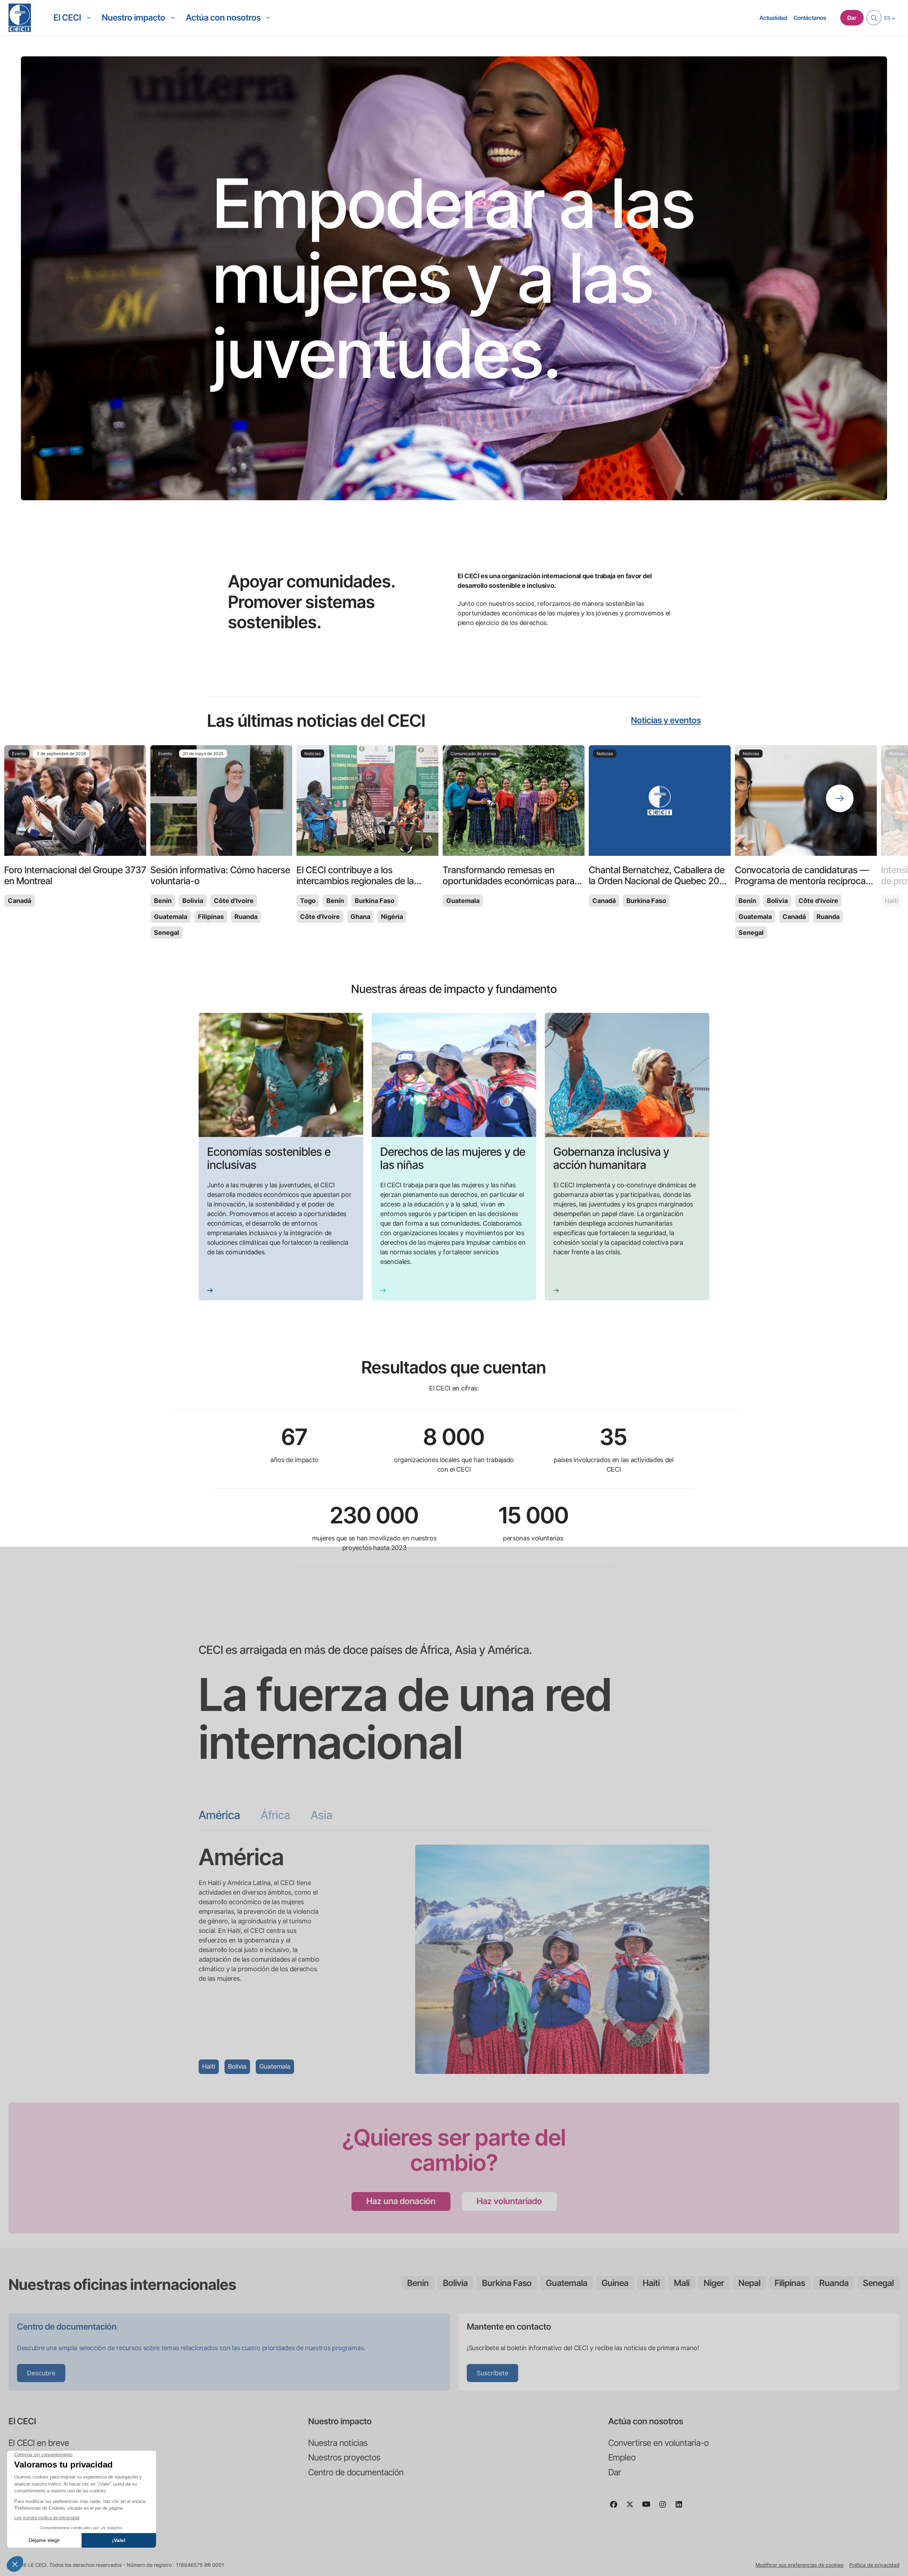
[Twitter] (633, 2508)
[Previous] (68, 798)
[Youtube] (649, 2508)
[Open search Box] (874, 18)
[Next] (840, 798)
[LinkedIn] (682, 2508)
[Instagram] (665, 2508)
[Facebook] (616, 2508)
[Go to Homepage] (20, 18)
